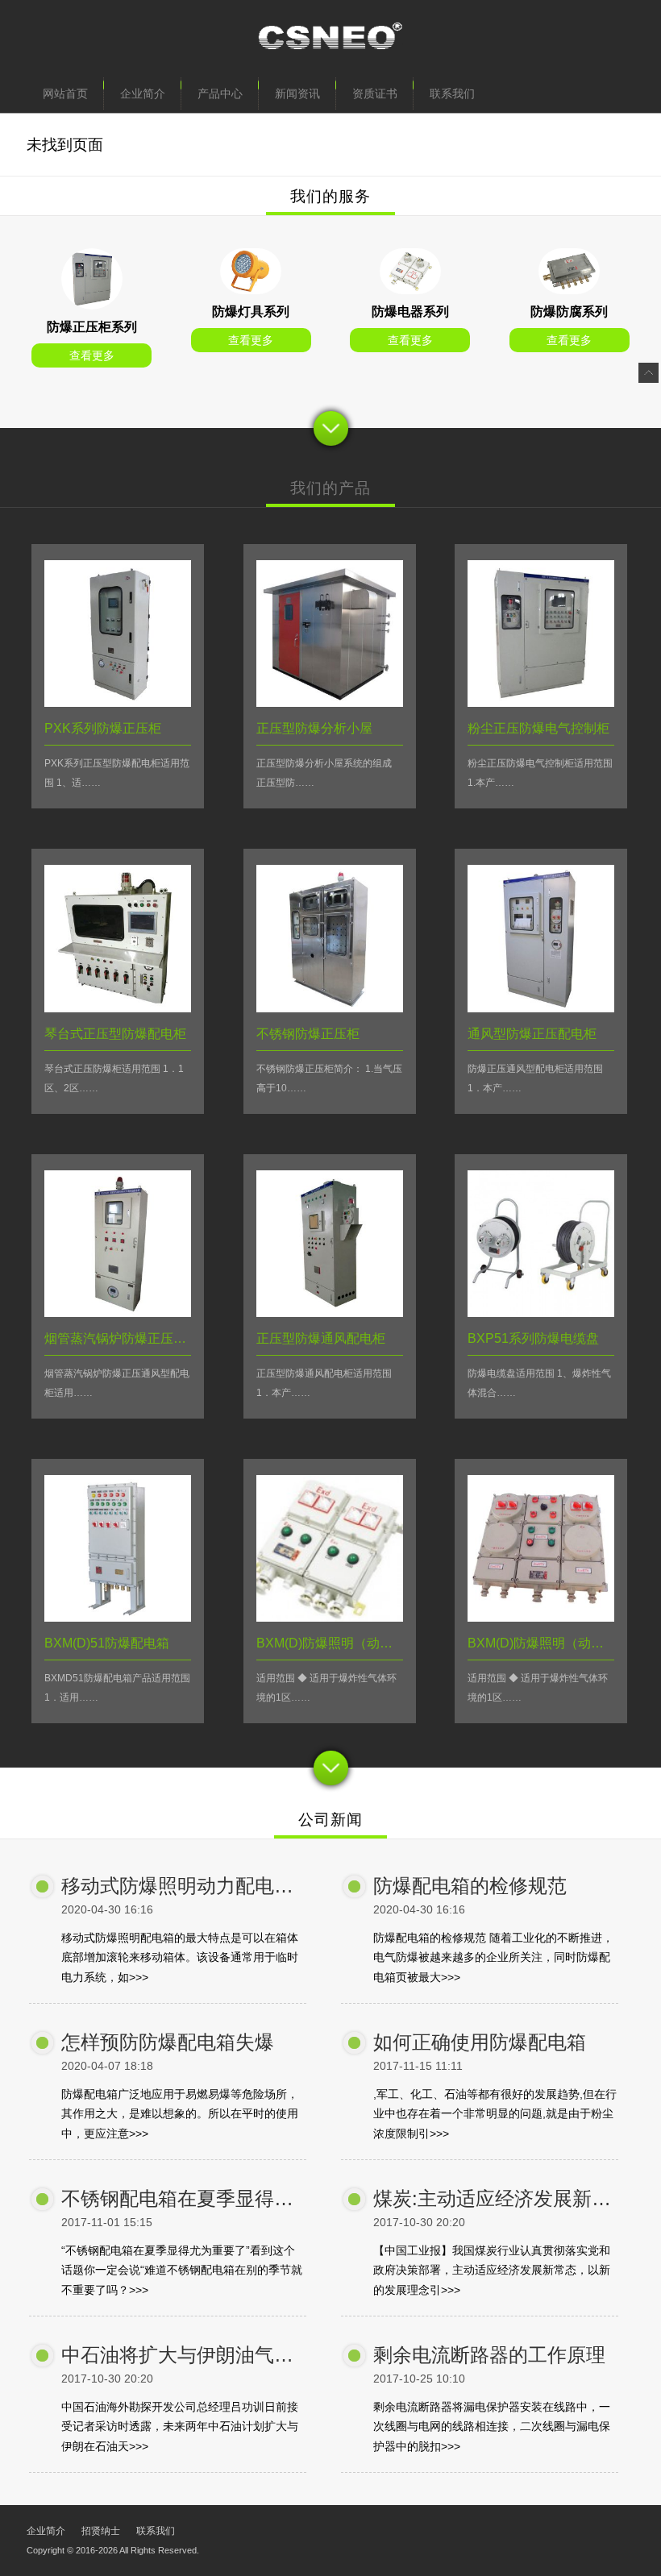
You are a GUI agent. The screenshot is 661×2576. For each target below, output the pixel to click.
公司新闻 (330, 1820)
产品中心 (220, 93)
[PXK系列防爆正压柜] (92, 305)
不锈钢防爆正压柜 (308, 1034)
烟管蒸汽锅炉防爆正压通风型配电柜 (148, 1338)
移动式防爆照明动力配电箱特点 (197, 1886)
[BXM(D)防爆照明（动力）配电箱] (330, 1617)
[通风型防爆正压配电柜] (541, 1008)
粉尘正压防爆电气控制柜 (538, 728)
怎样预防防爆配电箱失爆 (168, 2042)
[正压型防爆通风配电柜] (330, 1313)
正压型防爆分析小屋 (314, 728)
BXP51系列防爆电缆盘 (533, 1338)
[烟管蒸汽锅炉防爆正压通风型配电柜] (118, 1313)
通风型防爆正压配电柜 (532, 1034)
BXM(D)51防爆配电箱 (107, 1643)
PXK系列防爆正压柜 (103, 728)
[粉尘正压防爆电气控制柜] (541, 702)
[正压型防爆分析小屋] (330, 702)
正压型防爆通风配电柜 (321, 1338)
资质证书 (375, 93)
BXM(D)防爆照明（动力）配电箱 (350, 1643)
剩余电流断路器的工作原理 (489, 2355)
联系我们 (452, 93)
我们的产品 (330, 488)
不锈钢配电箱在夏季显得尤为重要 (206, 2198)
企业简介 (143, 93)
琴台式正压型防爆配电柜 (115, 1034)
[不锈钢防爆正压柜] (330, 1008)
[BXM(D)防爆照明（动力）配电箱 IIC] (541, 1617)
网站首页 (65, 93)
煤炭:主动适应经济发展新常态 (502, 2198)
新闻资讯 (297, 93)
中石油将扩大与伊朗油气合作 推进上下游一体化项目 (287, 2355)
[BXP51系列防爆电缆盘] (541, 1313)
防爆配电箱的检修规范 (470, 1886)
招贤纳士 (101, 2531)
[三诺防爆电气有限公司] (330, 39)
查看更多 (92, 355)
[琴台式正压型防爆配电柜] (118, 1008)
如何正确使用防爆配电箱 (480, 2042)
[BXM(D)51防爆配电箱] (118, 1617)
